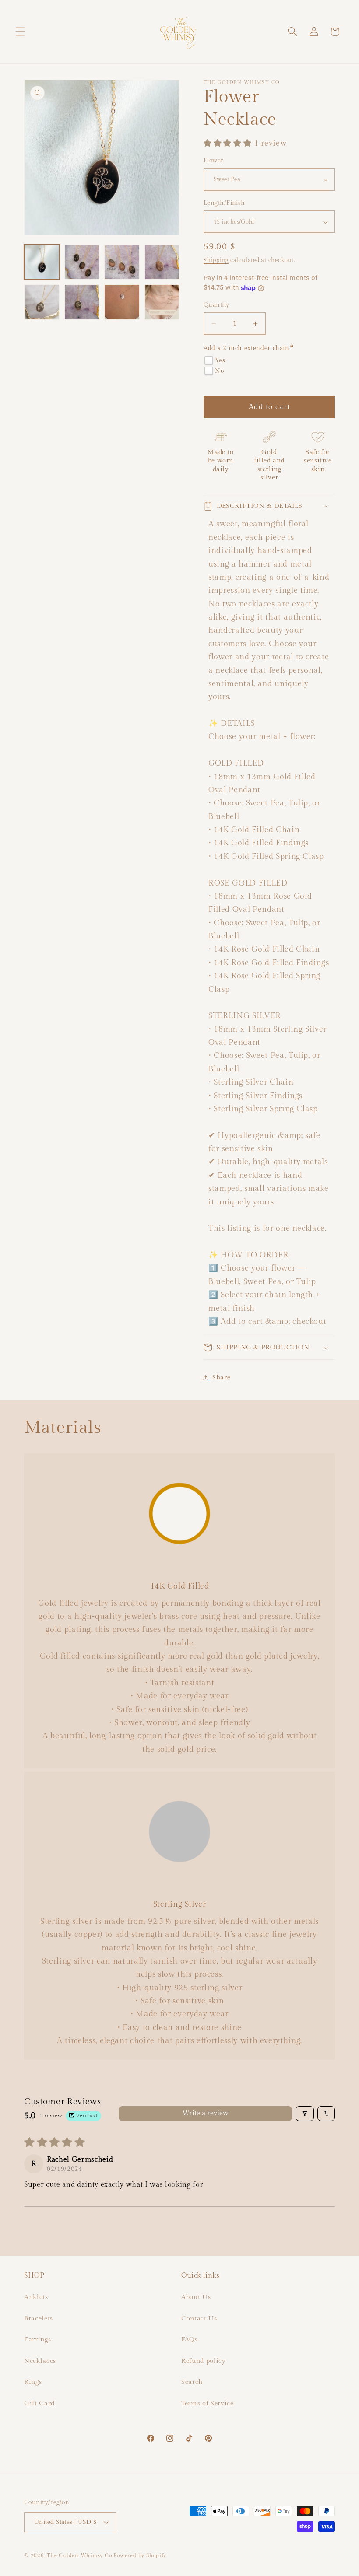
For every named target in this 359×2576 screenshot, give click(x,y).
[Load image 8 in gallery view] (162, 302)
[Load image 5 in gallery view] (42, 302)
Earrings (37, 2339)
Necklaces (40, 2361)
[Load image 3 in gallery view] (122, 262)
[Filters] (305, 2114)
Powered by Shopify (140, 2555)
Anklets (36, 2297)
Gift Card (39, 2403)
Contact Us (199, 2318)
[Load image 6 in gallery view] (82, 302)
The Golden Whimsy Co (79, 2555)
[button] (20, 31)
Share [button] (221, 1377)
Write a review (205, 2113)
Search (192, 2382)
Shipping (216, 260)
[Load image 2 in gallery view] (82, 262)
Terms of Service (208, 2403)
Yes (220, 360)
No (219, 371)
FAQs (190, 2339)
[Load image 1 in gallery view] (42, 262)
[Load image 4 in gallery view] (162, 262)
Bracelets (39, 2318)
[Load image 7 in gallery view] (122, 302)
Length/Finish (224, 203)
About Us (196, 2297)
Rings (33, 2382)
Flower (214, 160)
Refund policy (204, 2361)
